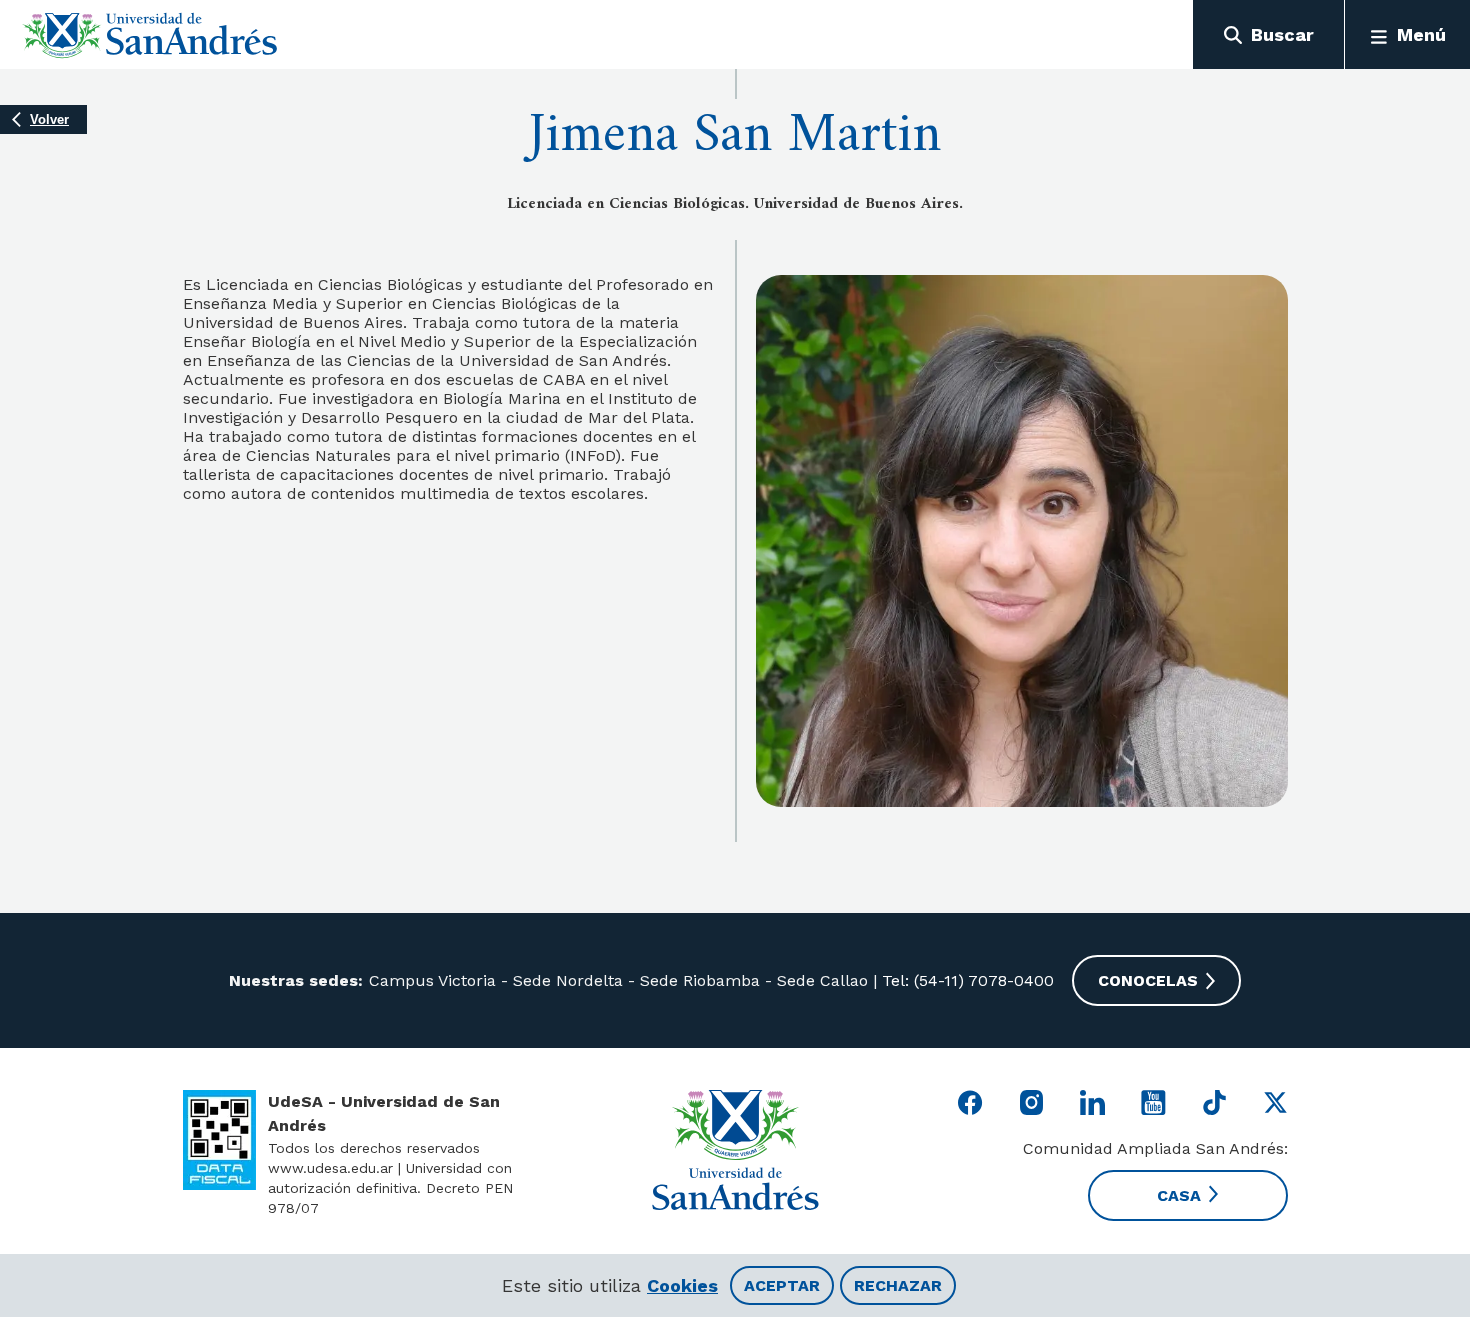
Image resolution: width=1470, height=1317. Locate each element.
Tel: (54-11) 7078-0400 (965, 980)
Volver (49, 119)
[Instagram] (1031, 1102)
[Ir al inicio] (150, 35)
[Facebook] (970, 1102)
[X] (1275, 1102)
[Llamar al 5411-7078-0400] (219, 1140)
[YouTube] (1153, 1102)
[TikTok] (1214, 1102)
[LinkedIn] (1092, 1102)
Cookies (682, 1285)
